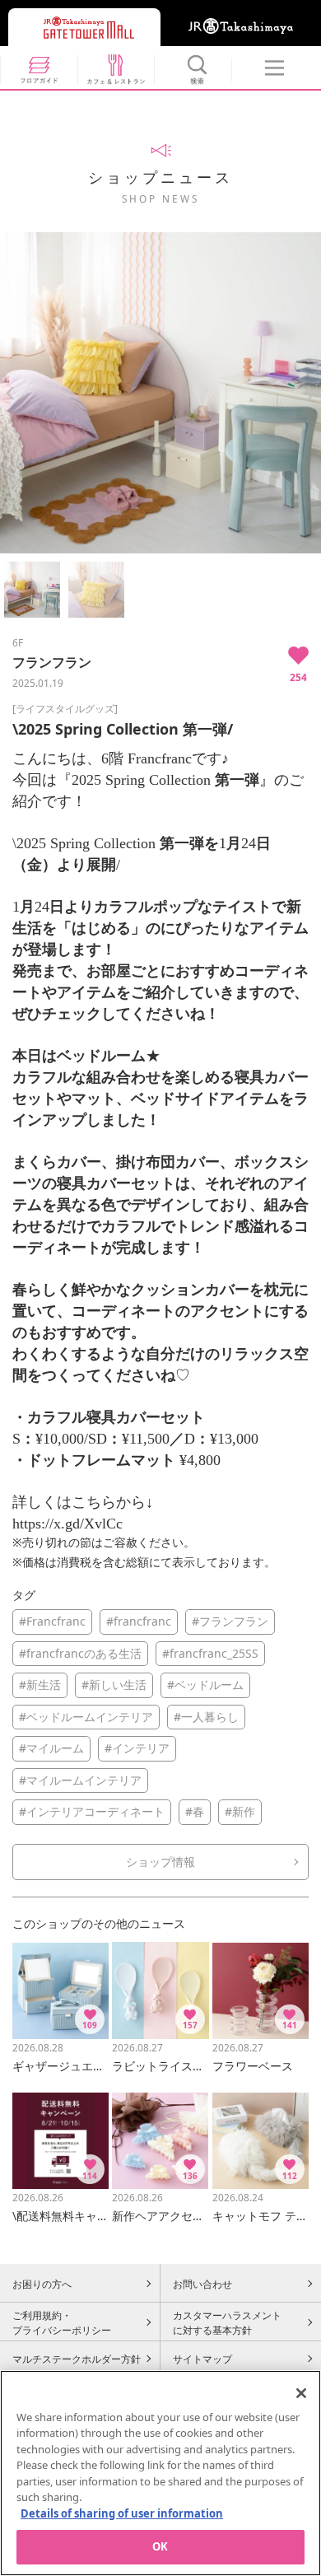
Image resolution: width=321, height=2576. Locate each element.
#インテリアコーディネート (92, 1811)
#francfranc (139, 1621)
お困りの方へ (42, 2284)
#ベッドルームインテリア (86, 1717)
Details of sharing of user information (122, 2513)
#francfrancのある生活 (80, 1653)
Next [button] (311, 393)
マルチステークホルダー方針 (77, 2359)
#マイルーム (51, 1748)
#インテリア (137, 1748)
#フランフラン (230, 1621)
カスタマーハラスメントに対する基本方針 (227, 2322)
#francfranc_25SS (210, 1653)
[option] (160, 393)
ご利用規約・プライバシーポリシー (62, 2322)
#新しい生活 (114, 1685)
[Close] (301, 2393)
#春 (195, 1811)
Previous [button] (10, 393)
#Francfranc (52, 1621)
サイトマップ (202, 2359)
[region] (160, 2473)
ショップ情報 (160, 1862)
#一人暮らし (206, 1717)
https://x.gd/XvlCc (67, 1524)
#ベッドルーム (205, 1685)
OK (160, 2546)
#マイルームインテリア (80, 1780)
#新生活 (40, 1685)
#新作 (240, 1811)
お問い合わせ (202, 2284)
